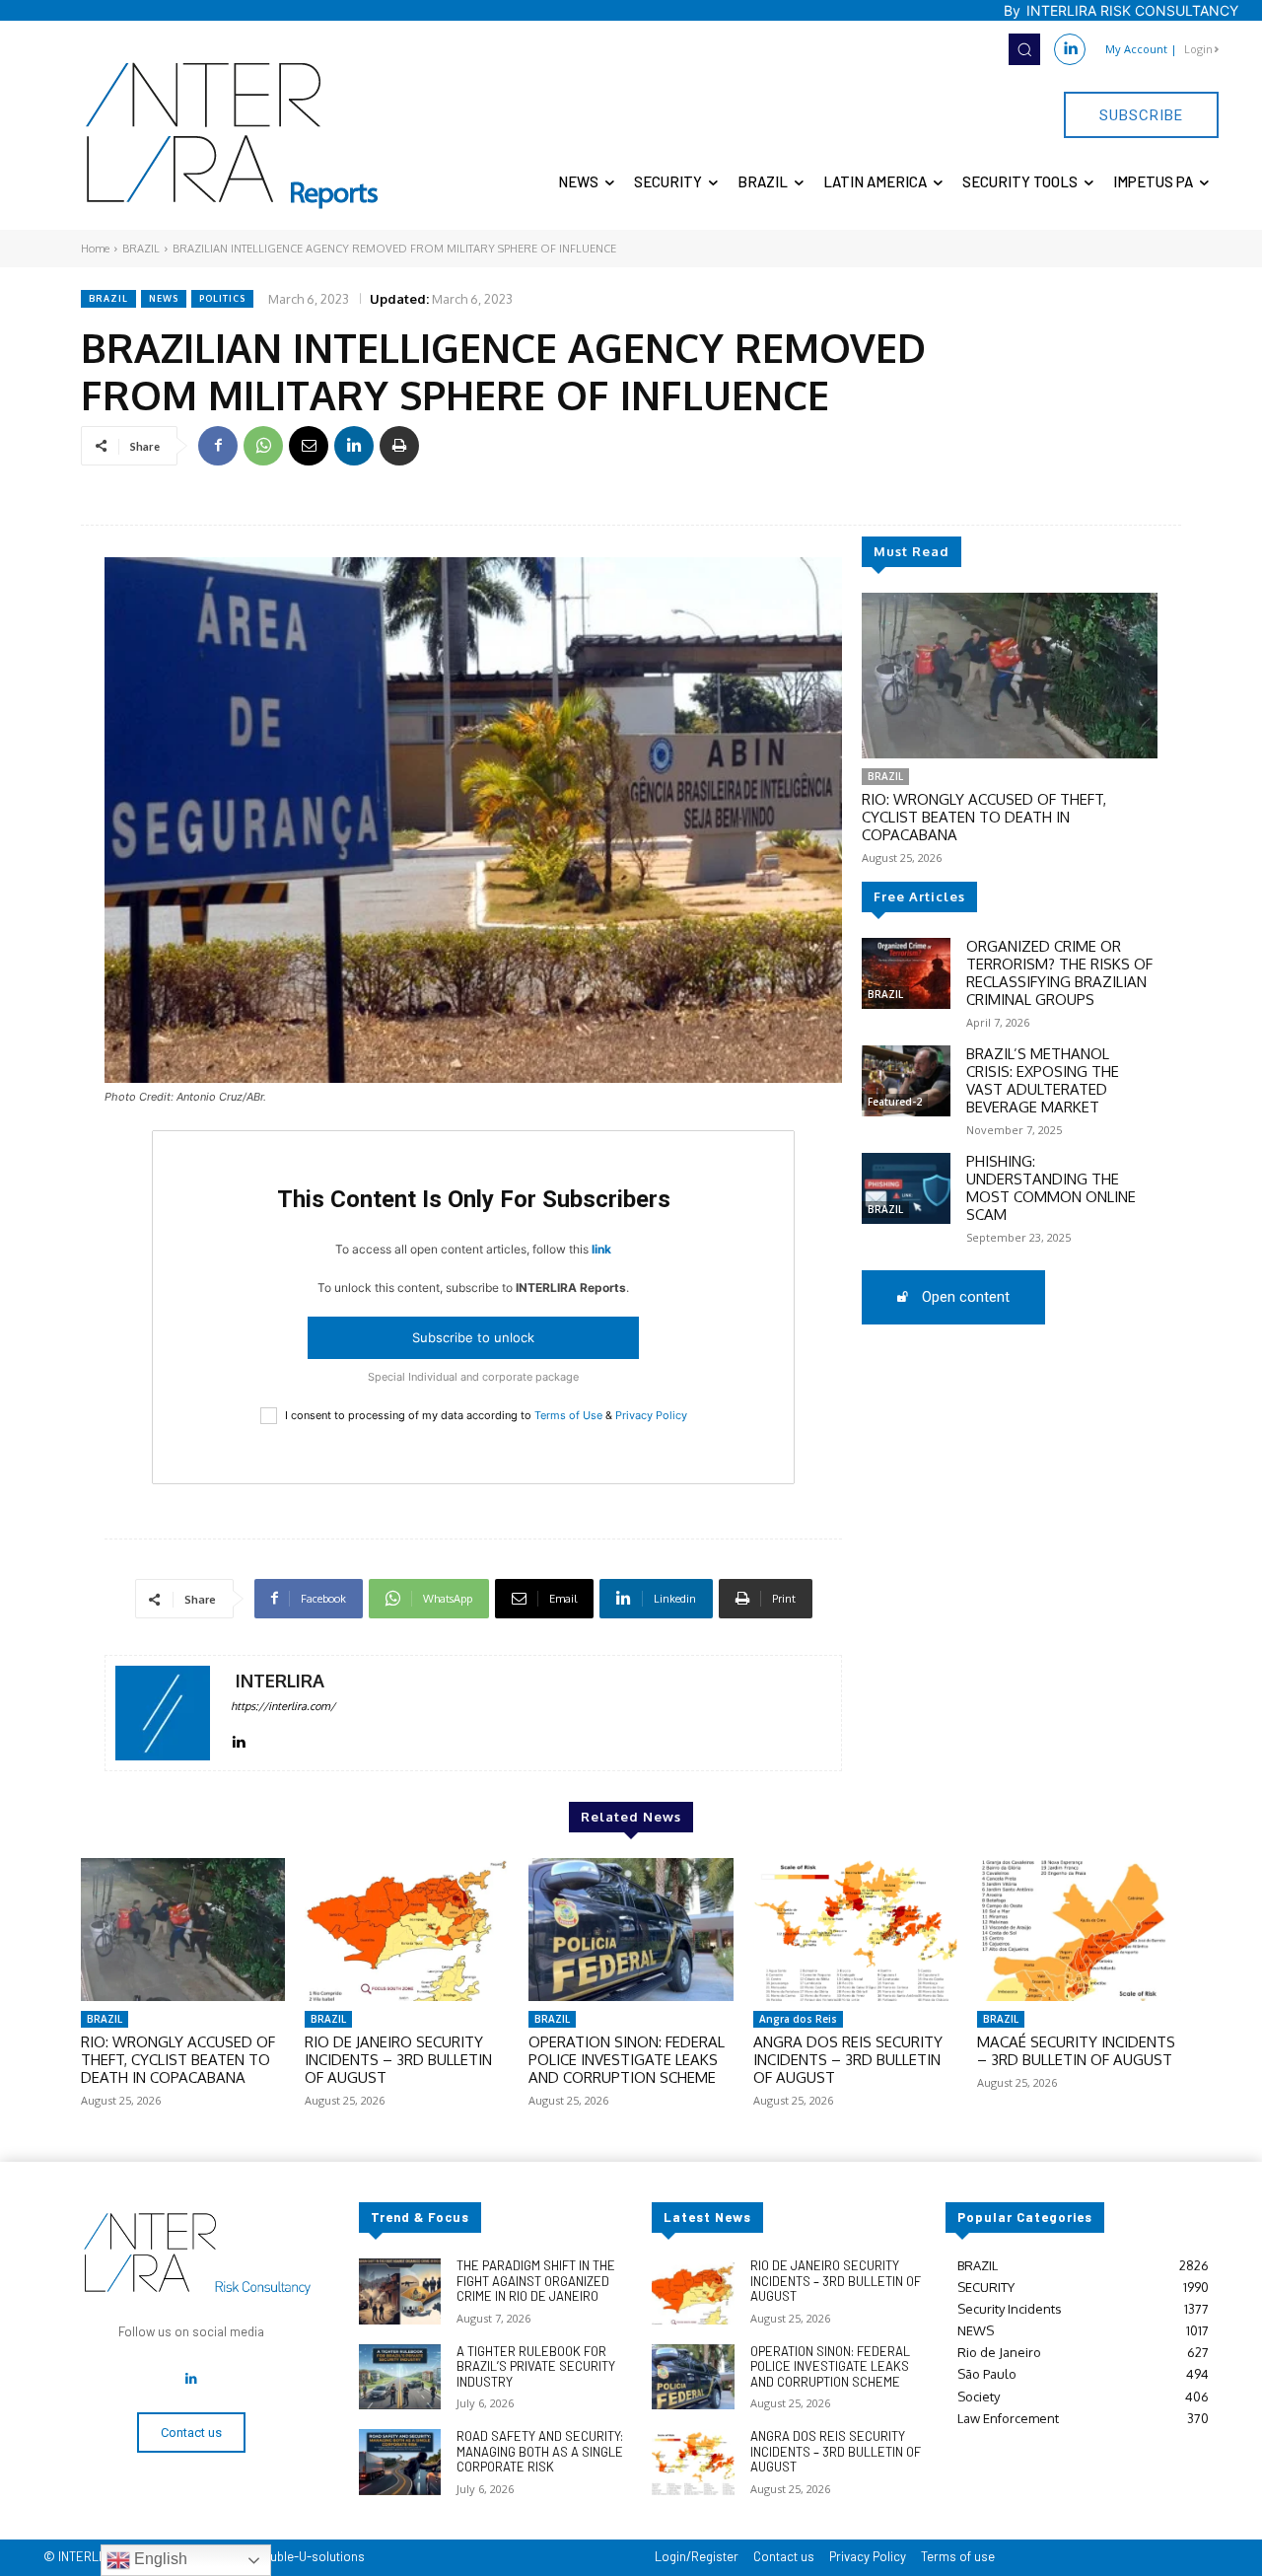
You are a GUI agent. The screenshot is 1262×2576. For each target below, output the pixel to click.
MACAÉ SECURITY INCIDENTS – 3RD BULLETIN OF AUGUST (1076, 2051)
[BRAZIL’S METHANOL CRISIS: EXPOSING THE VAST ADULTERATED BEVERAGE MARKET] (906, 1081)
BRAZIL (141, 249)
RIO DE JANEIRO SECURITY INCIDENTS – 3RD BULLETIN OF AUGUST (398, 2060)
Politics (222, 298)
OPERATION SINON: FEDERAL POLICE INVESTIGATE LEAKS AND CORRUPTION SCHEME (627, 2060)
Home (95, 249)
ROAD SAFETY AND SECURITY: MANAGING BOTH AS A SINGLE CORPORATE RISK (540, 2451)
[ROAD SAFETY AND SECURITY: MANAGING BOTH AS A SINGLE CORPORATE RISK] (400, 2462)
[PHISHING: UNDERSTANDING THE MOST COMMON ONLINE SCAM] (906, 1188)
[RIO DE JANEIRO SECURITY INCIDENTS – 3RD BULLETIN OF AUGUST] (407, 1930)
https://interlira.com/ (283, 1706)
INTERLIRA (280, 1681)
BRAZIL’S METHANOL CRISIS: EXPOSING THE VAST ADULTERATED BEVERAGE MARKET (1043, 1080)
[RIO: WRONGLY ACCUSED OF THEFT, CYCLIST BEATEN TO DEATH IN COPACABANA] (1010, 676)
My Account (1136, 49)
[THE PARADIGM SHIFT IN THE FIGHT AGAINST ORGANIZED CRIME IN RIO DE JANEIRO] (400, 2291)
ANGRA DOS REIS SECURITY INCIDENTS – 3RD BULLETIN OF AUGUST (848, 2060)
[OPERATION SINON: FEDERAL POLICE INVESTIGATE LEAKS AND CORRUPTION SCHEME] (631, 1930)
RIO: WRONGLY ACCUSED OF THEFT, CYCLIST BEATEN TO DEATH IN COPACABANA (984, 817)
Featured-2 (895, 1102)
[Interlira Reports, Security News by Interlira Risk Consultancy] (233, 136)
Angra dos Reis (798, 2019)
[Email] (309, 446)
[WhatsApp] (263, 446)
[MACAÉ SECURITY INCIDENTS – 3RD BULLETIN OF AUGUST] (1079, 1930)
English (159, 2559)
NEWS (164, 298)
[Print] (399, 446)
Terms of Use (568, 1415)
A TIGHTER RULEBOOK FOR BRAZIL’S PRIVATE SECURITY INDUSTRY (536, 2366)
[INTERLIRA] (163, 1713)
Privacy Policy (651, 1415)
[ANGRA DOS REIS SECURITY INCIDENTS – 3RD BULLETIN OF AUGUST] (855, 1930)
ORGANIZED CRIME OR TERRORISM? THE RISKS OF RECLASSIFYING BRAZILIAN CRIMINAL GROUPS (1059, 973)
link (601, 1249)
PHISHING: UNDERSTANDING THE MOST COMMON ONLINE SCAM (1051, 1188)
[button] (1024, 49)
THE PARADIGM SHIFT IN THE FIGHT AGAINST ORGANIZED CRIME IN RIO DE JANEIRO (536, 2281)
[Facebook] (218, 446)
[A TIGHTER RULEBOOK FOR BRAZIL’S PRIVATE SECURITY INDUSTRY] (400, 2377)
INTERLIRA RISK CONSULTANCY (1132, 10)
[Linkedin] (1070, 49)
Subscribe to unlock (473, 1337)
